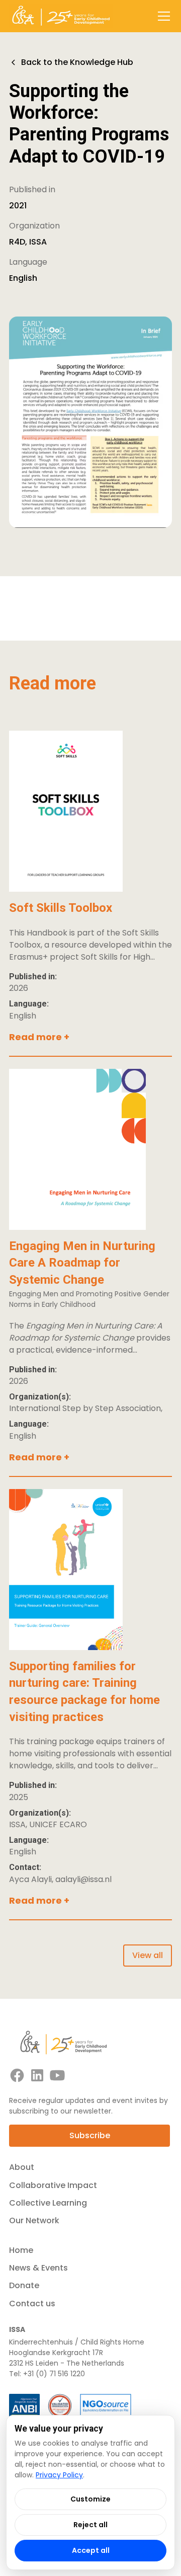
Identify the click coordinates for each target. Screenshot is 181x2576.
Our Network (34, 2220)
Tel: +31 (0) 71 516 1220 (47, 2374)
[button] (162, 16)
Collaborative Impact (53, 2185)
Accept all (91, 2550)
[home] (61, 16)
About (22, 2167)
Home (21, 2250)
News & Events (38, 2268)
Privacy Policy (59, 2475)
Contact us (32, 2304)
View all (148, 1955)
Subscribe (90, 2135)
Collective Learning (48, 2203)
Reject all (90, 2525)
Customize (90, 2499)
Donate (24, 2285)
